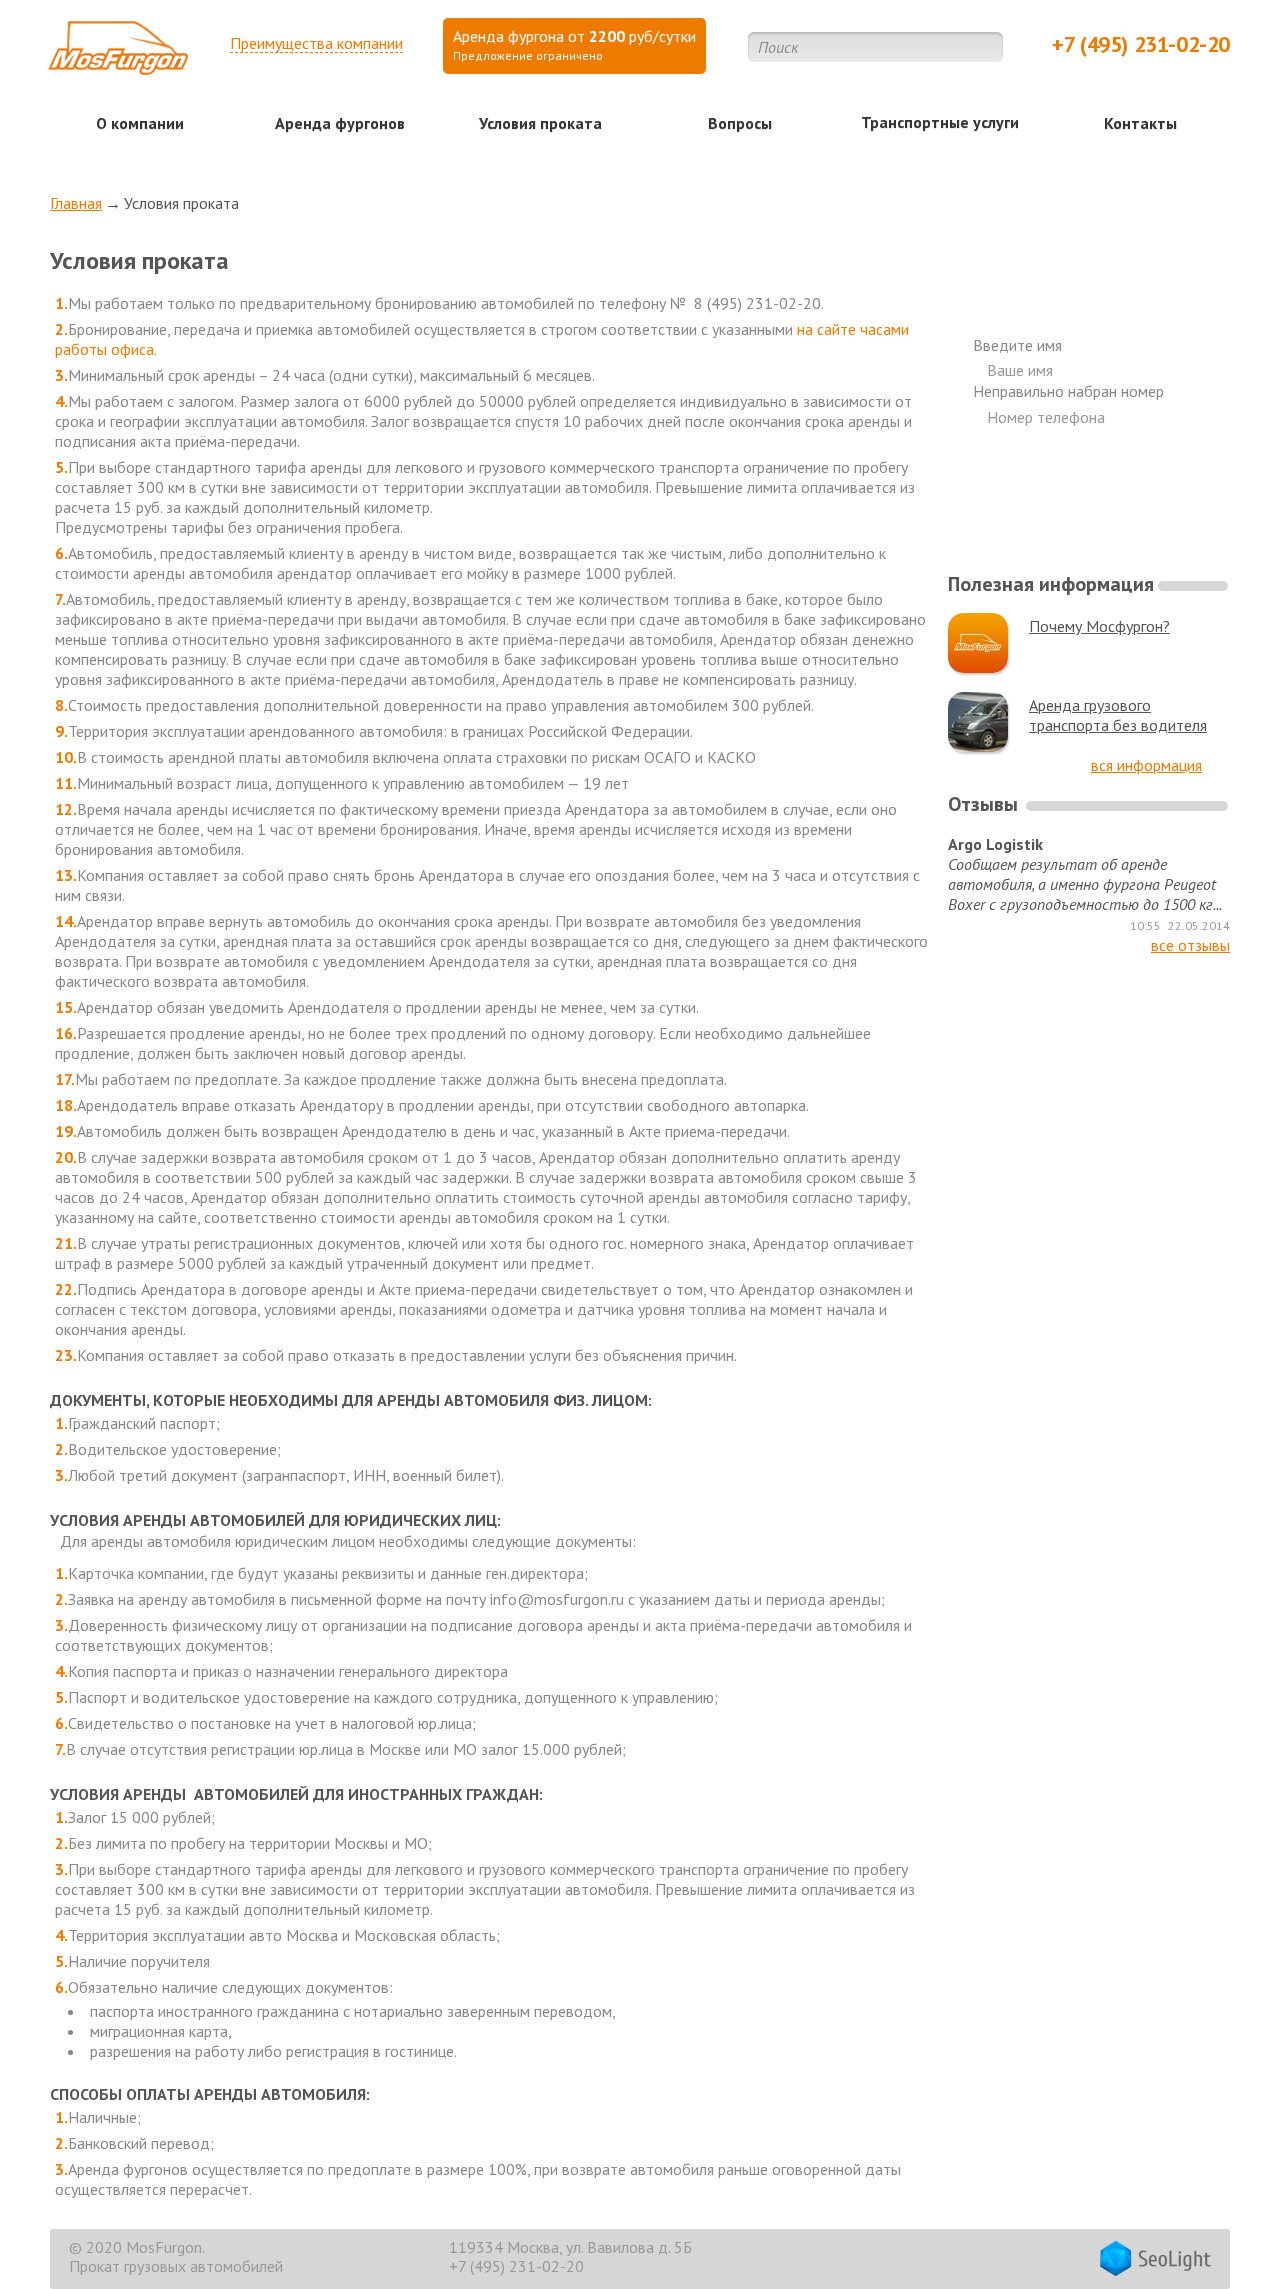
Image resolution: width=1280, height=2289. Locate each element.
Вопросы (740, 123)
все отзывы (1190, 945)
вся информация (1146, 765)
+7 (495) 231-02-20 (1141, 44)
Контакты (1140, 123)
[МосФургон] (118, 54)
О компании (140, 123)
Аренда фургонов (340, 123)
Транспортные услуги (940, 122)
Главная (76, 203)
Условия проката (540, 123)
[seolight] (1155, 2260)
